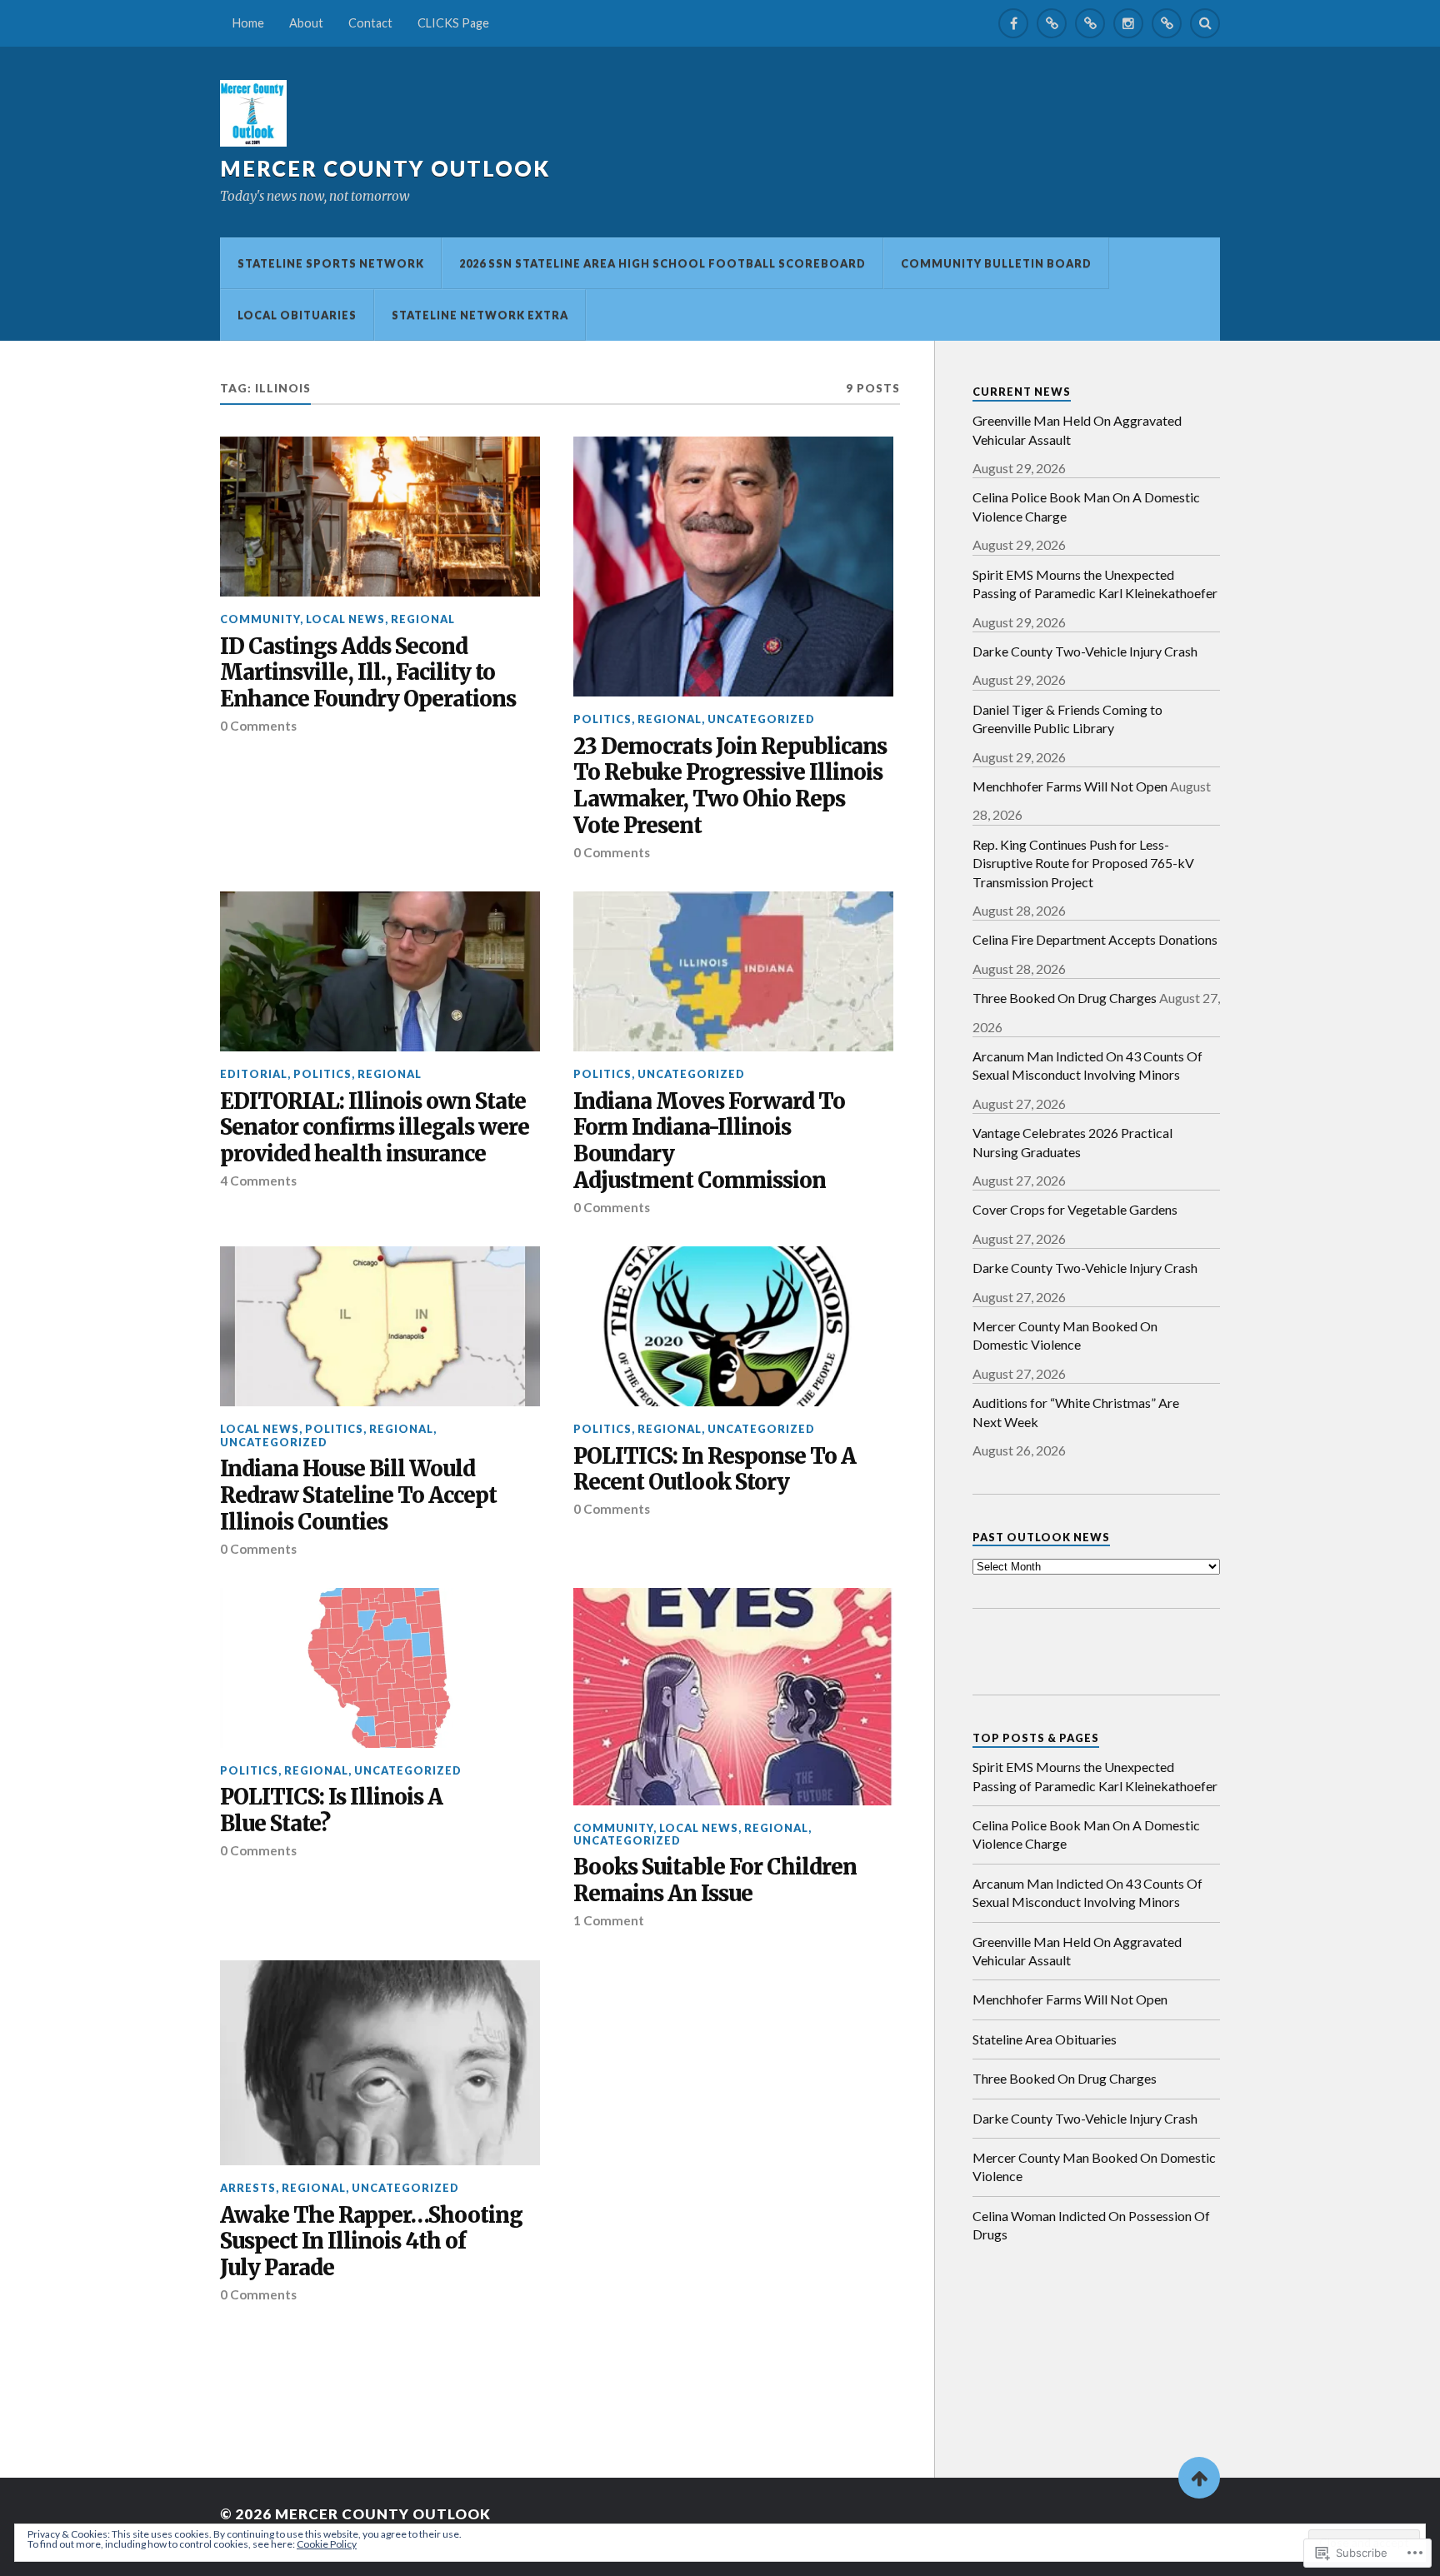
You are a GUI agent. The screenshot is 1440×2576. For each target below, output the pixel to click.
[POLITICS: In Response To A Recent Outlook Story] (733, 1326)
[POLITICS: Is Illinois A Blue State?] (380, 1668)
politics (602, 719)
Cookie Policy (327, 2544)
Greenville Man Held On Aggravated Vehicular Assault (1077, 429)
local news (345, 619)
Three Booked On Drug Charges (1065, 998)
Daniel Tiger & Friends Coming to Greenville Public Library (1067, 719)
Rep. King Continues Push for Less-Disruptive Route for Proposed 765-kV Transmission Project (1083, 863)
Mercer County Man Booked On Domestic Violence (1065, 1335)
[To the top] (1199, 2478)
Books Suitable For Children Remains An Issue (715, 1881)
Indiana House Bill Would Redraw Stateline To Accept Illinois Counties (358, 1496)
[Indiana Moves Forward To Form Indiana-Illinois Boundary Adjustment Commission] (733, 971)
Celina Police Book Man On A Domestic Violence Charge (1086, 506)
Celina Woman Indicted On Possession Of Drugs (1091, 2225)
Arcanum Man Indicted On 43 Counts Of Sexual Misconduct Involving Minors (1087, 1065)
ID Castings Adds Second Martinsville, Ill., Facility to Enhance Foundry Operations (368, 674)
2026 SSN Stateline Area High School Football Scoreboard (662, 263)
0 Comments (258, 726)
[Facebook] (1013, 23)
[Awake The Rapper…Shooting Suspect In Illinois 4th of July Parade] (380, 2063)
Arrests (248, 2188)
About (306, 23)
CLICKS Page (453, 23)
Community (260, 619)
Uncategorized (761, 719)
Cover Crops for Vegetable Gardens (1075, 1209)
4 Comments (258, 1181)
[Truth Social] (1167, 23)
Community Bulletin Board (996, 263)
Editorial (254, 1074)
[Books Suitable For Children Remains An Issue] (733, 1697)
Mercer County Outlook (385, 168)
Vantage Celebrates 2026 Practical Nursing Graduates (1072, 1142)
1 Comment (609, 1920)
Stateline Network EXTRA (480, 315)
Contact (370, 23)
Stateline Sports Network (331, 263)
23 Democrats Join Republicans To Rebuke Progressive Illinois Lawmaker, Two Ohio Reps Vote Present (730, 787)
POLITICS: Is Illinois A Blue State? (331, 1811)
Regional (423, 619)
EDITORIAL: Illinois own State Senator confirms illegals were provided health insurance (375, 1128)
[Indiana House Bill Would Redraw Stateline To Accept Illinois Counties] (380, 1326)
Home (248, 23)
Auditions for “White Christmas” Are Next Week (1076, 1412)
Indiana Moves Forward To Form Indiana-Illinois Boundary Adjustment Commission (709, 1142)
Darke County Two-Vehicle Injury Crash (1085, 651)
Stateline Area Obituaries (1045, 2039)
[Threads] (1090, 23)
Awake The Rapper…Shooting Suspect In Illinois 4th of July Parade (371, 2242)
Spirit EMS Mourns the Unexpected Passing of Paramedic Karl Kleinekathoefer (1095, 584)
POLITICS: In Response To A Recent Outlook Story (715, 1470)
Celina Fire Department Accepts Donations (1095, 939)
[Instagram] (1128, 23)
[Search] (1205, 23)
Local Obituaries (297, 315)
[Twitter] (1052, 23)
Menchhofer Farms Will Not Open (1070, 786)
